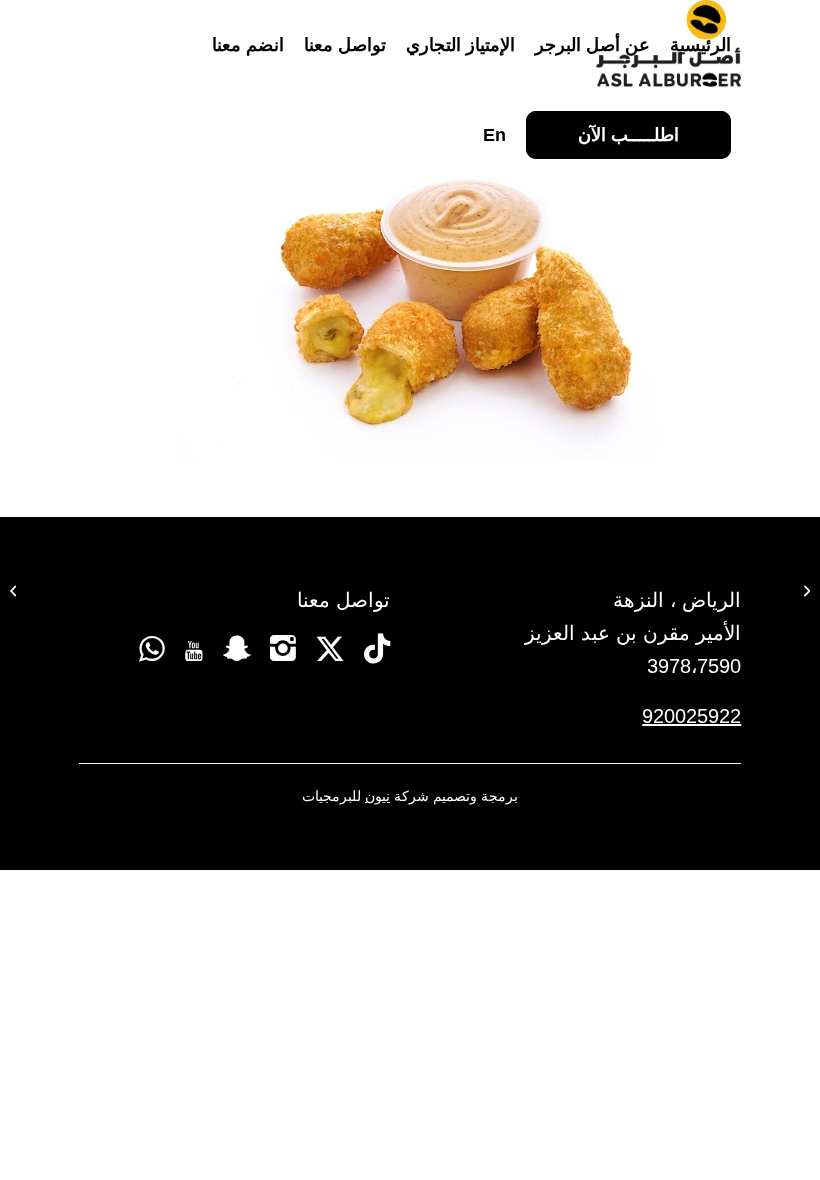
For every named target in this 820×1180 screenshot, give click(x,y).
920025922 (691, 716)
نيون (377, 796)
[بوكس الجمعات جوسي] (804, 590)
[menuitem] (700, 45)
